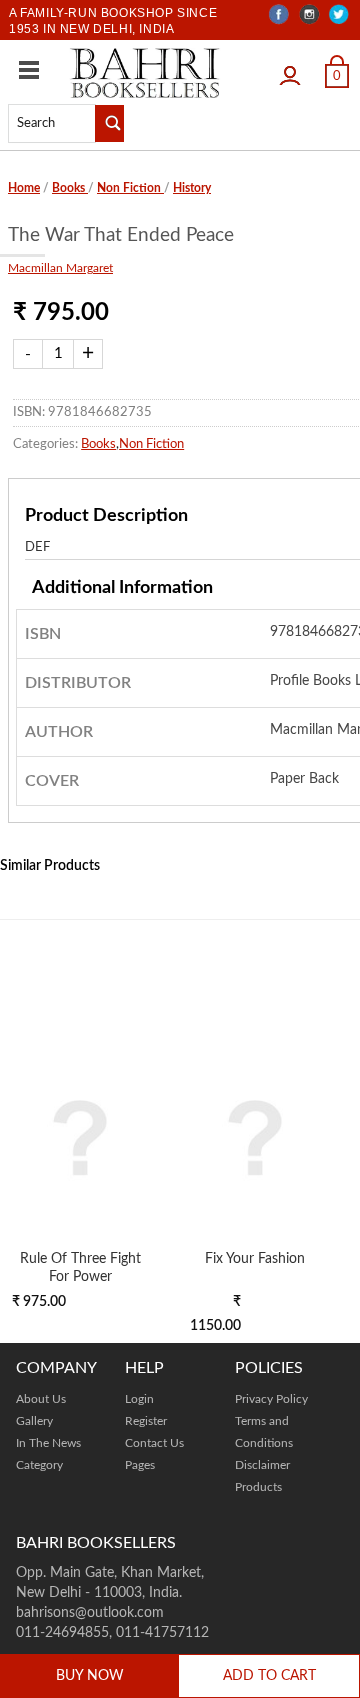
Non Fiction (130, 188)
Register (146, 1421)
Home (24, 188)
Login (295, 69)
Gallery (34, 1421)
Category (39, 1465)
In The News (48, 1443)
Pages (140, 1465)
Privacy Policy (271, 1399)
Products (258, 1487)
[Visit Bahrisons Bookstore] (145, 72)
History (192, 188)
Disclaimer (262, 1465)
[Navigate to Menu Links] (29, 70)
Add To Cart (269, 1676)
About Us (41, 1399)
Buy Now (90, 1676)
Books (70, 188)
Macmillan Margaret (60, 268)
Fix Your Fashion (255, 1258)
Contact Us (154, 1443)
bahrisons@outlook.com (90, 1613)
